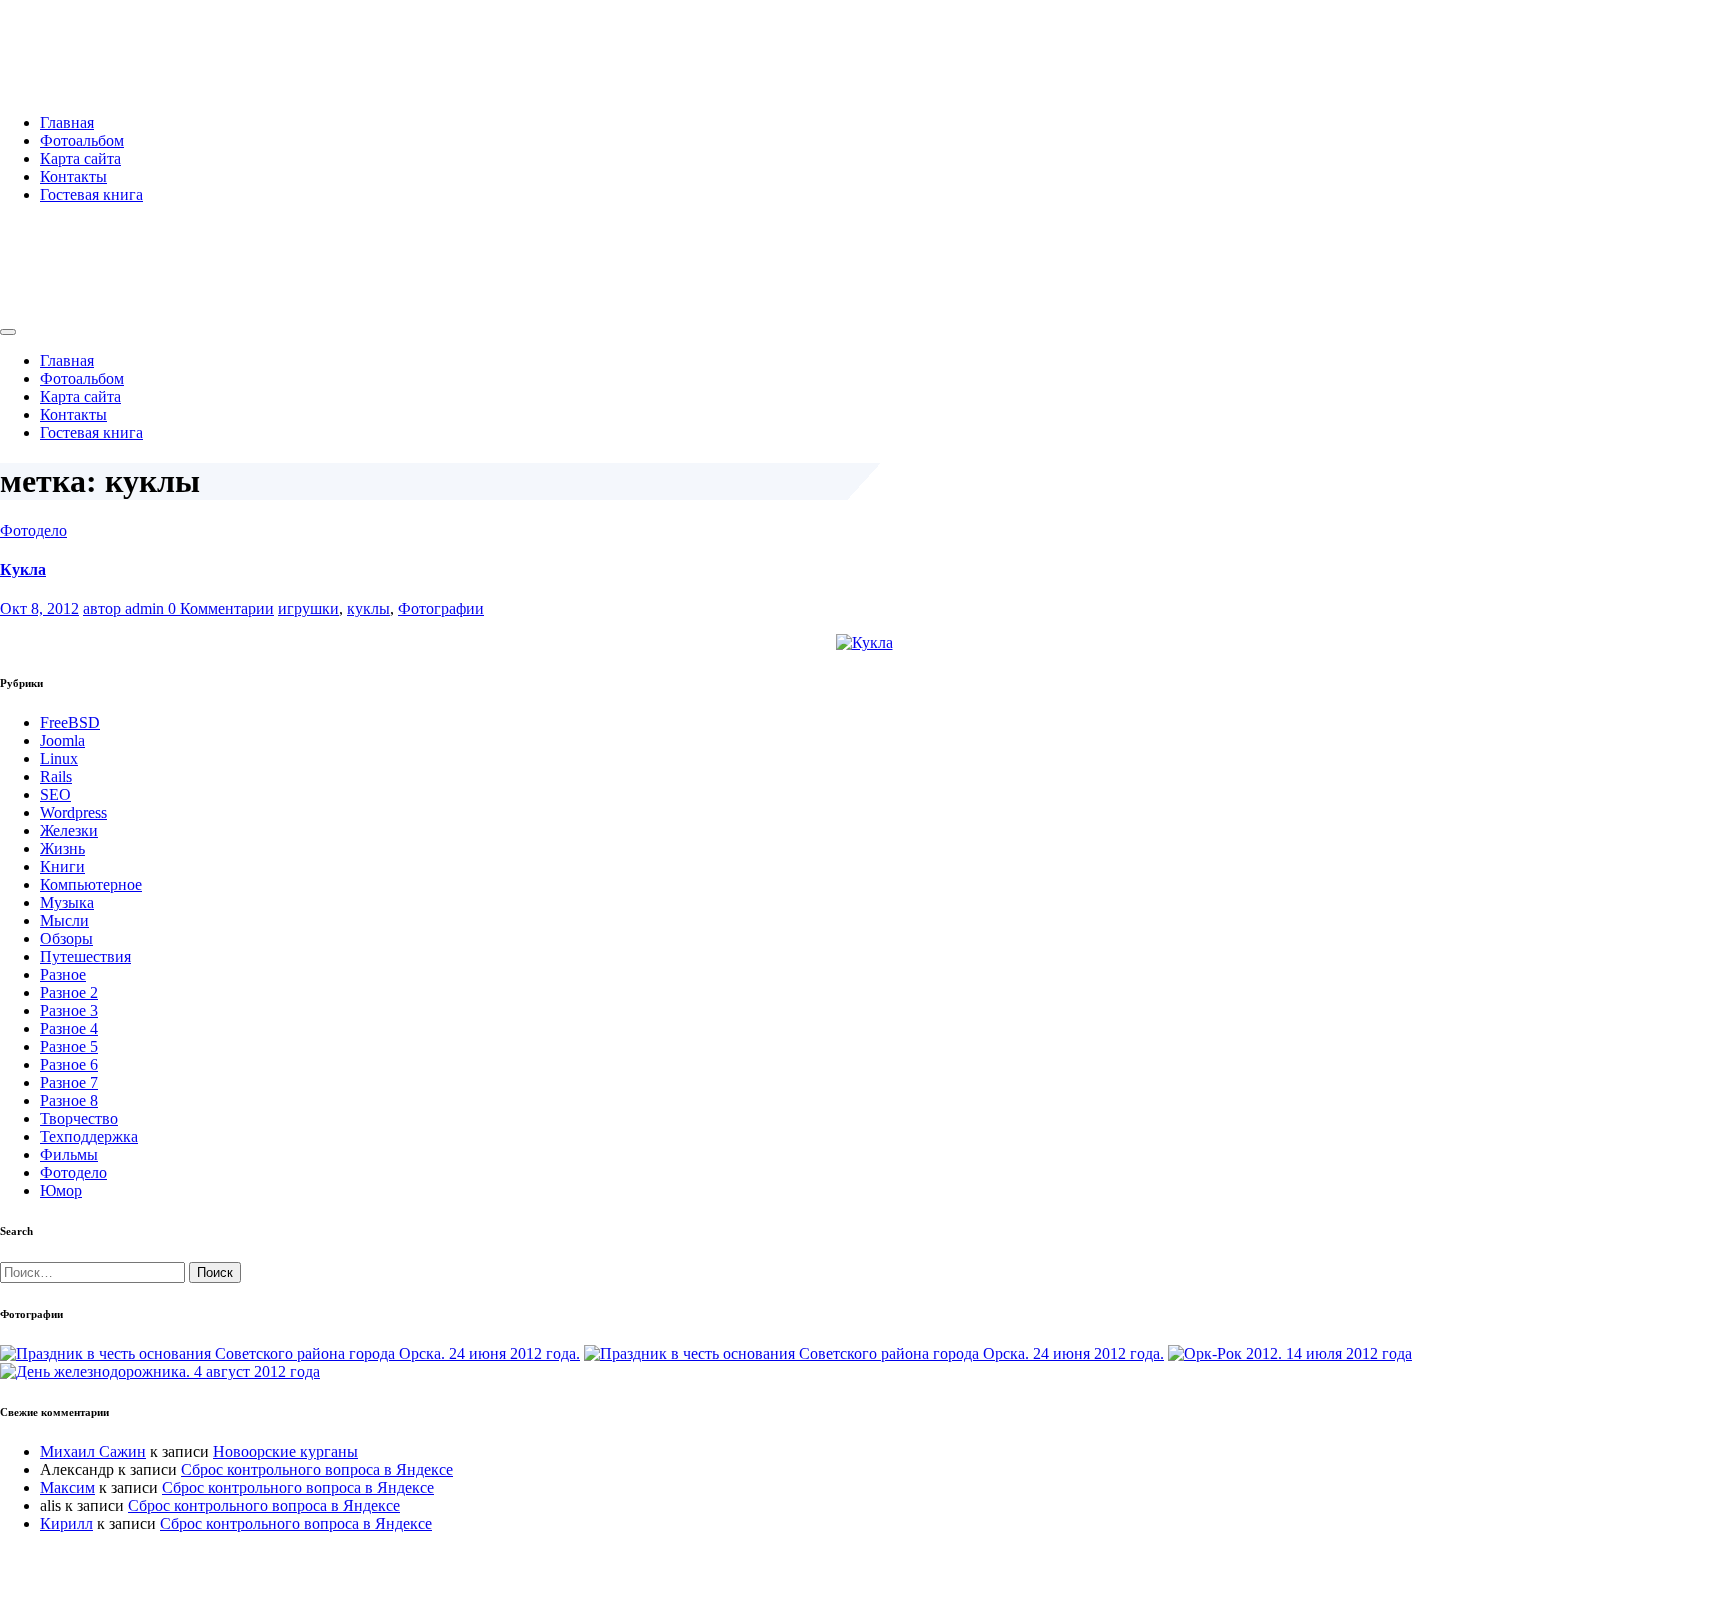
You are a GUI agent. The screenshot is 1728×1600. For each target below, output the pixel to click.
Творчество (79, 1118)
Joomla (62, 740)
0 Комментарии (221, 608)
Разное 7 (69, 1082)
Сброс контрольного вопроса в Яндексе (317, 1469)
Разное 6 (69, 1064)
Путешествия (85, 956)
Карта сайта (80, 158)
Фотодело (33, 530)
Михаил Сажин (93, 1451)
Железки (69, 830)
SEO (55, 794)
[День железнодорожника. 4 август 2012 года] (160, 1371)
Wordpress (73, 812)
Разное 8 (69, 1100)
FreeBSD (70, 722)
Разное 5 (69, 1046)
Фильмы (69, 1154)
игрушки (308, 608)
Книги (62, 866)
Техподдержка (89, 1136)
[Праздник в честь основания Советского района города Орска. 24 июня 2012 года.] (290, 1353)
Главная (67, 122)
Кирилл (66, 1523)
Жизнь (62, 848)
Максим (67, 1487)
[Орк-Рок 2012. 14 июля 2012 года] (1290, 1353)
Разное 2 (69, 992)
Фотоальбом (82, 140)
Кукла (23, 569)
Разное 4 (69, 1028)
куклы (368, 608)
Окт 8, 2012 (39, 608)
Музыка (67, 902)
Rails (56, 776)
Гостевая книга (91, 194)
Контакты (73, 176)
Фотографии (441, 608)
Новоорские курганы (285, 1451)
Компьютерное (91, 884)
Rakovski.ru (84, 39)
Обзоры (66, 938)
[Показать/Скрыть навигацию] (8, 332)
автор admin (125, 608)
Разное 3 (69, 1010)
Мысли (64, 920)
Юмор (61, 1190)
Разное (63, 974)
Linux (59, 758)
